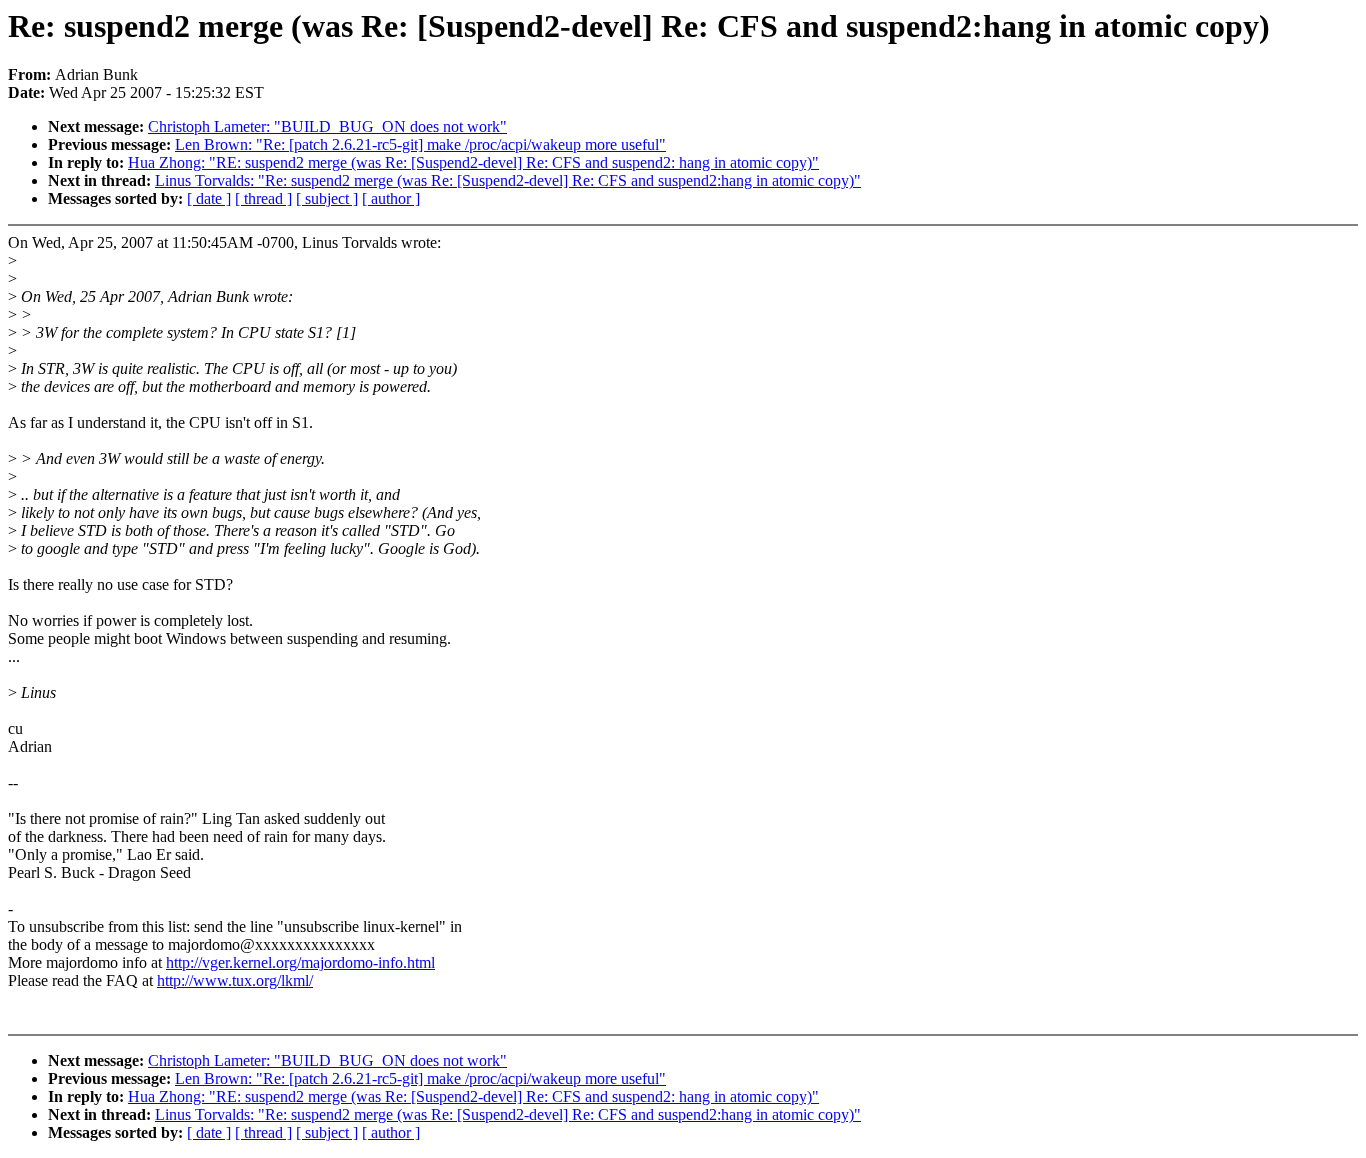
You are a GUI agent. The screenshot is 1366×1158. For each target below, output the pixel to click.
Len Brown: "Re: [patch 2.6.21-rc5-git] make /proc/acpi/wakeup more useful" (420, 144)
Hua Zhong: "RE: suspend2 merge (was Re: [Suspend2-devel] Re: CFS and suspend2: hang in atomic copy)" (473, 162)
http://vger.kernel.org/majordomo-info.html (300, 962)
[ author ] (391, 198)
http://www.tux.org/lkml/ (235, 980)
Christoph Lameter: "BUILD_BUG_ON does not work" (327, 126)
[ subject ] (327, 198)
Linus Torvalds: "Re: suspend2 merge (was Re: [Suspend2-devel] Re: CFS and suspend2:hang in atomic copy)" (508, 180)
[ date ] (209, 198)
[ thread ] (263, 198)
